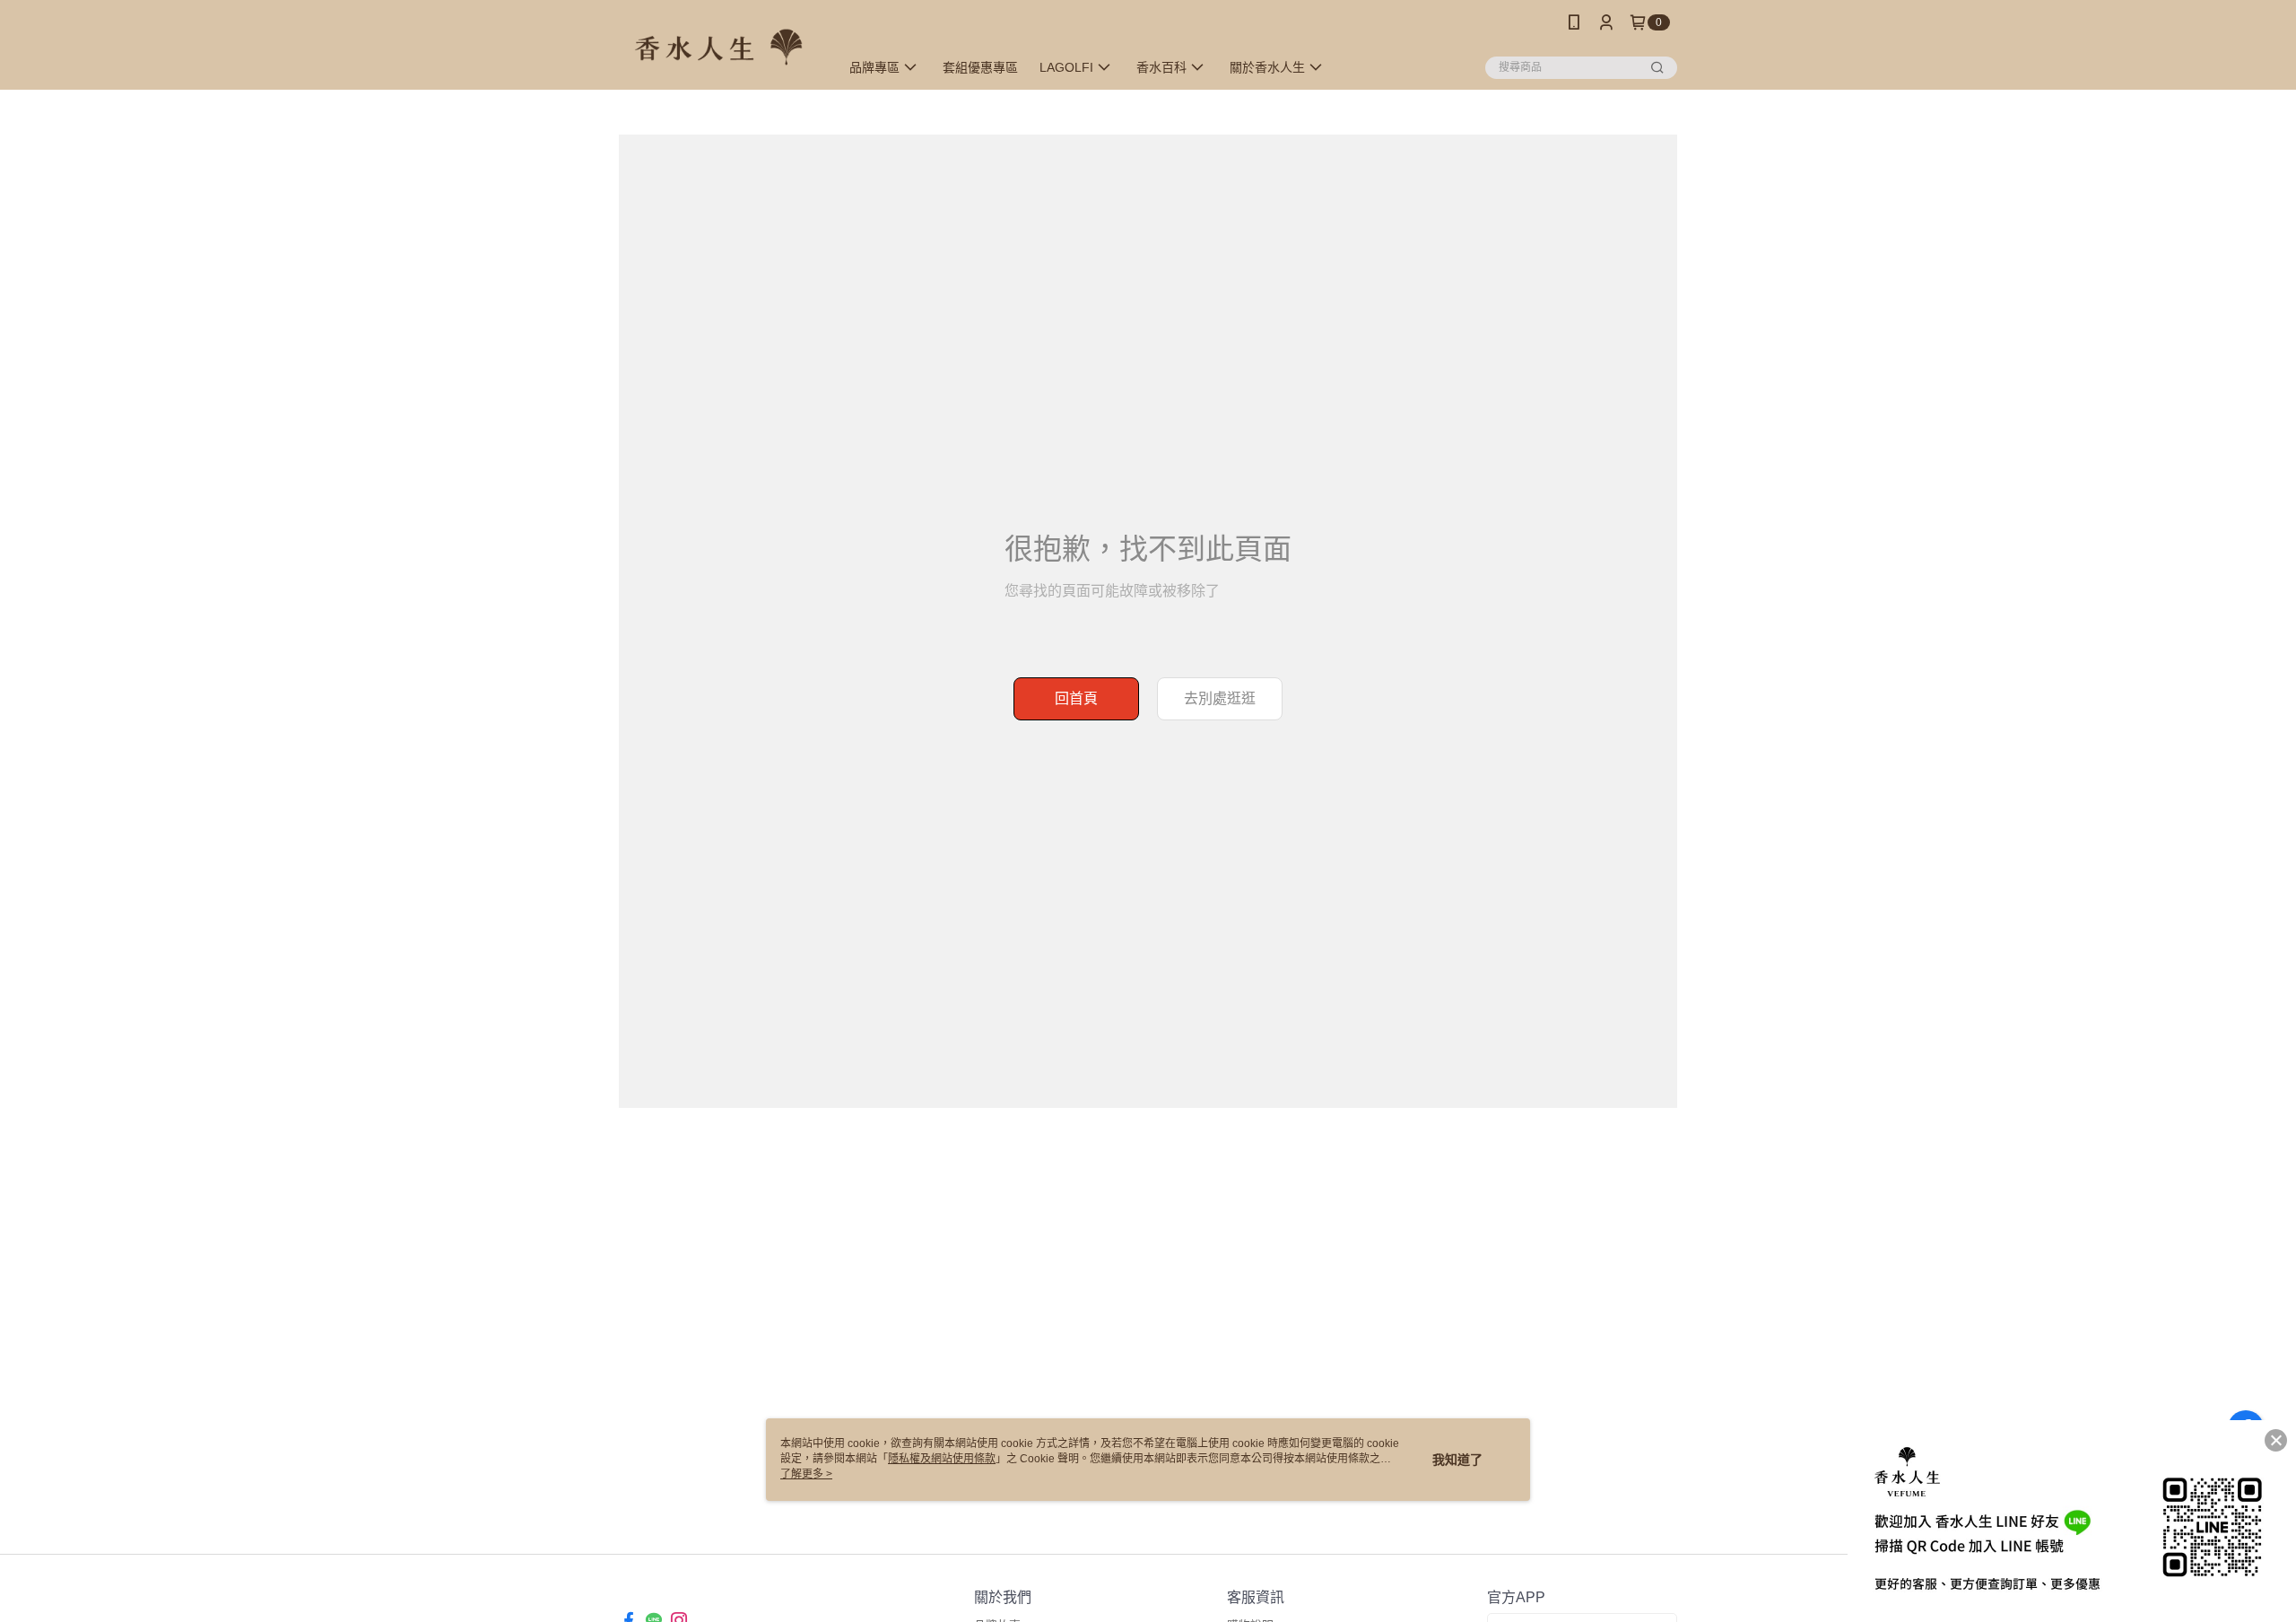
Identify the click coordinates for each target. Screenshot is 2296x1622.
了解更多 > (806, 1474)
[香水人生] (718, 47)
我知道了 (1457, 1460)
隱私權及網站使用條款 (942, 1459)
